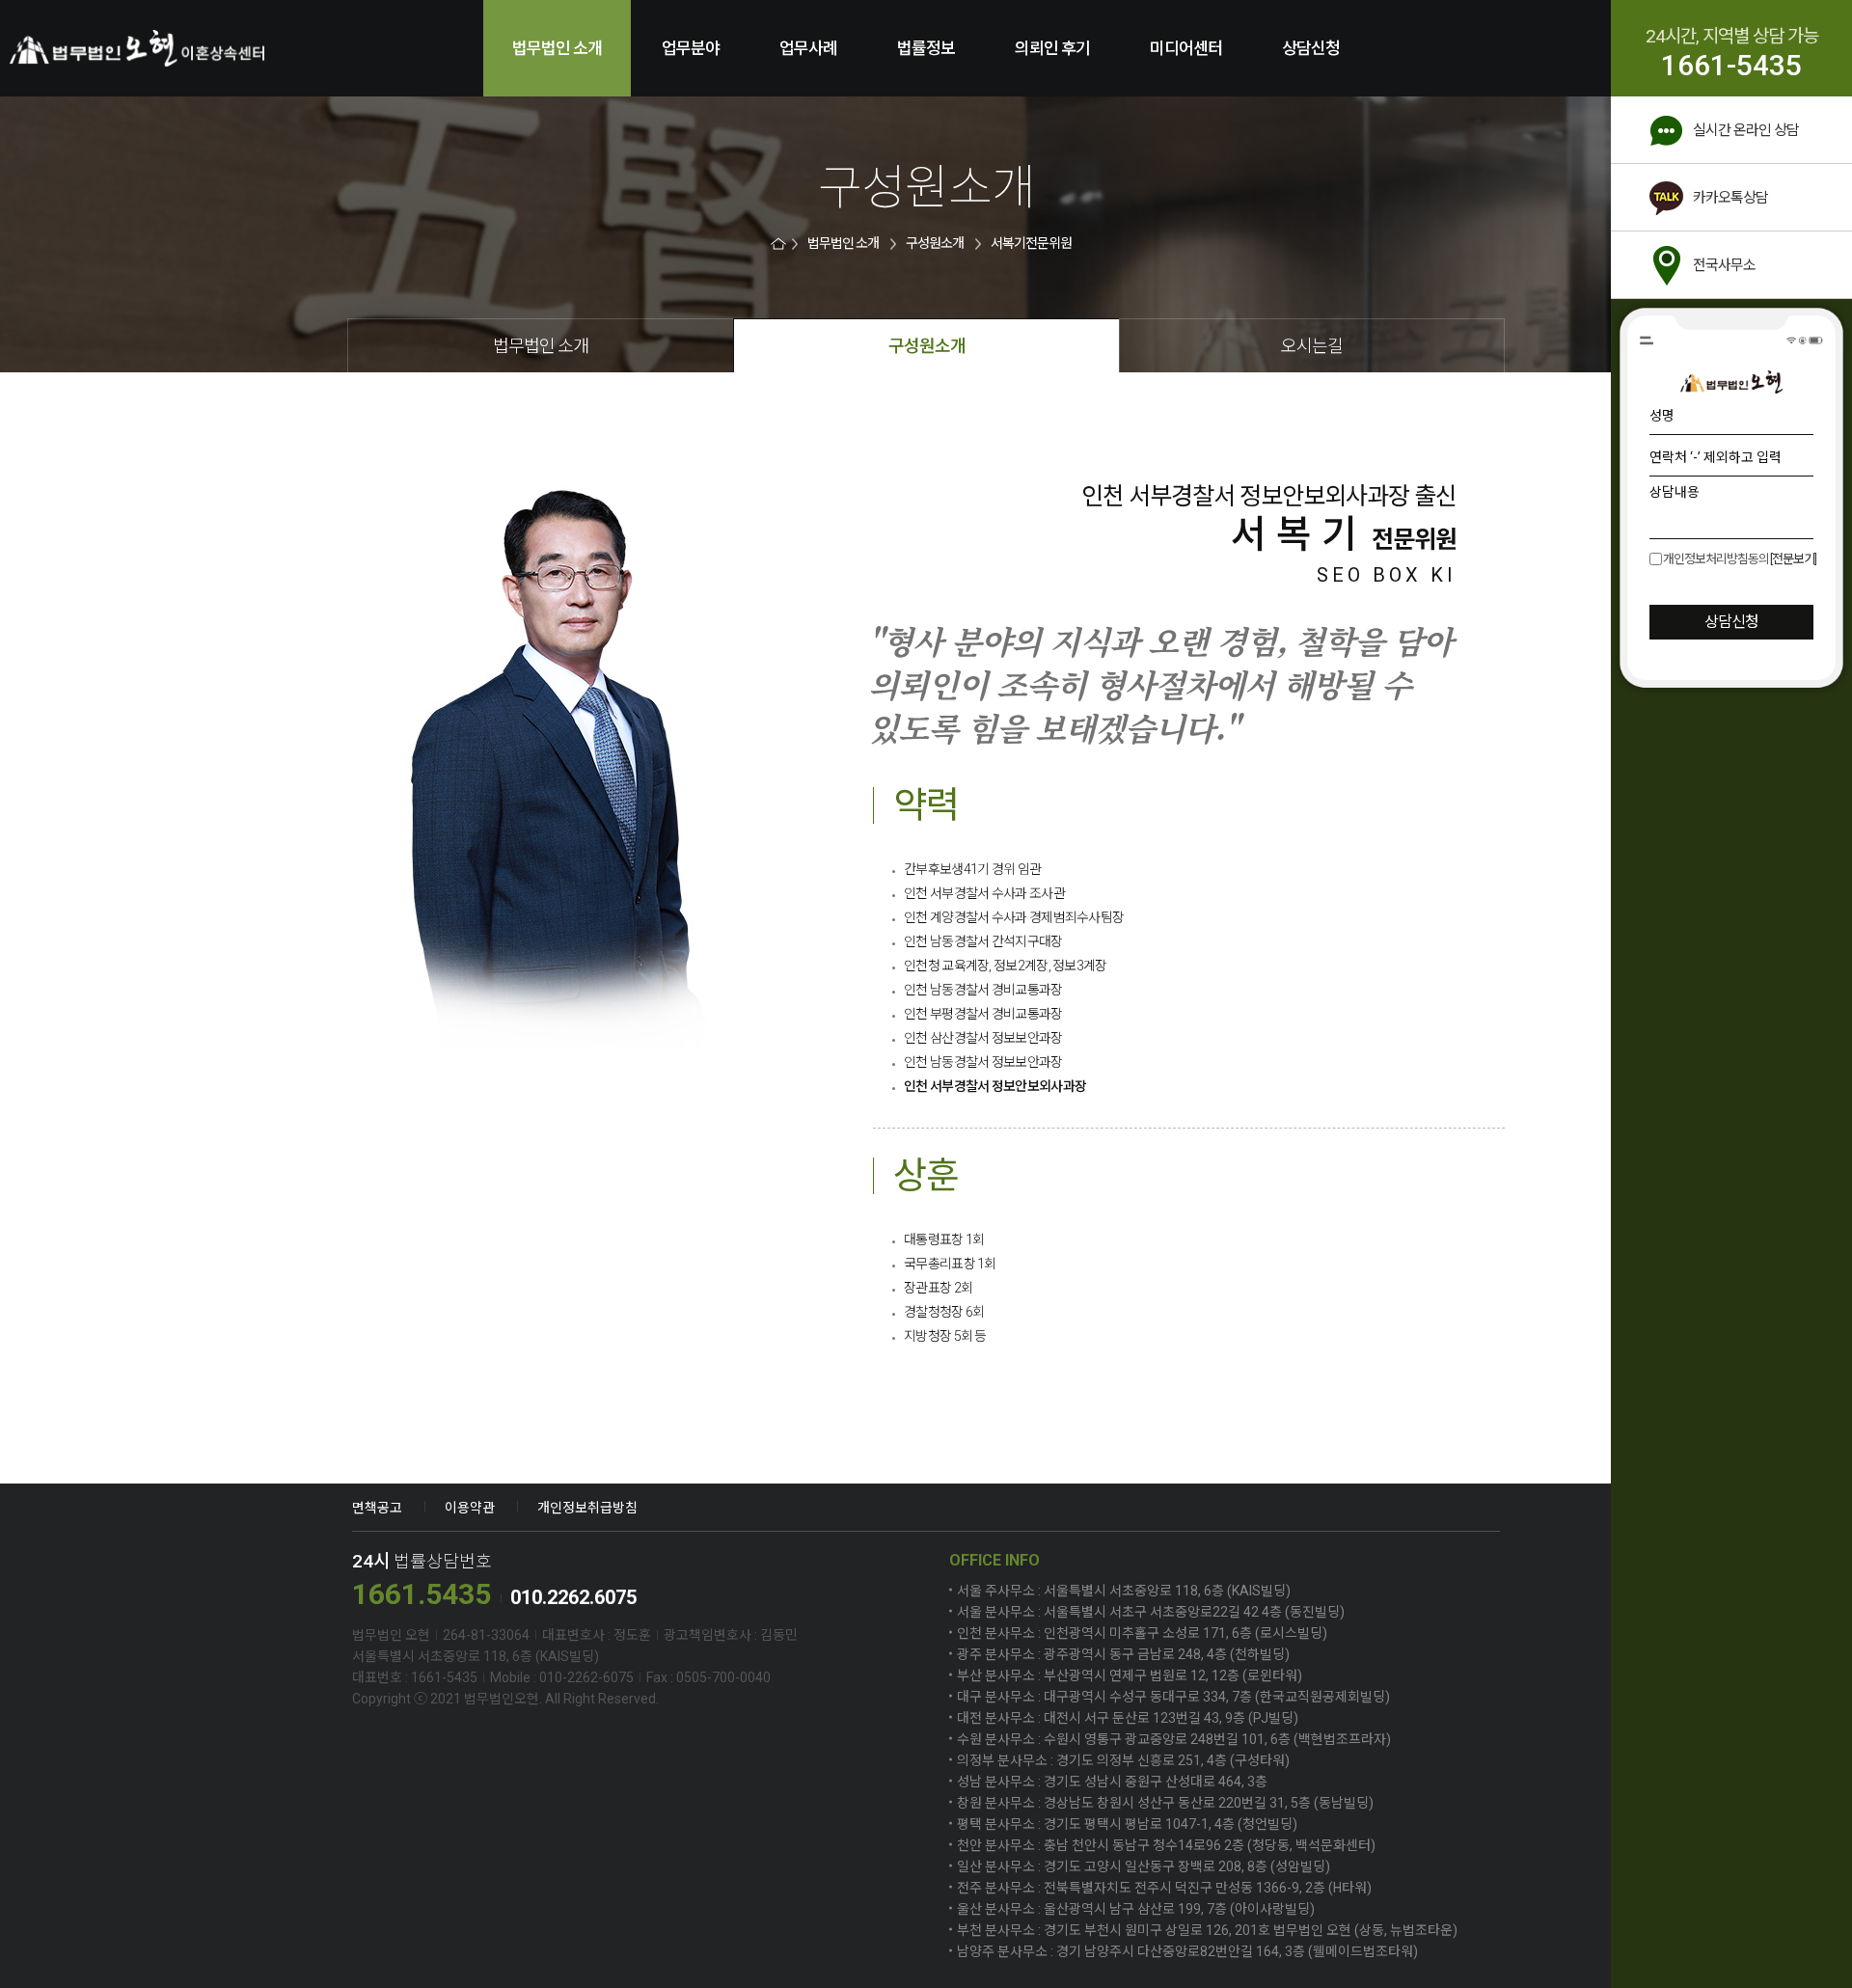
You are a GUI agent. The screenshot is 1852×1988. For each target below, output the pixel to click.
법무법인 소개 (557, 48)
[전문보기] (1793, 559)
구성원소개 (935, 244)
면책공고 (377, 1508)
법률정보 (926, 48)
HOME (780, 244)
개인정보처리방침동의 (1716, 559)
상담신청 (1311, 48)
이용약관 (470, 1508)
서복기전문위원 (1031, 244)
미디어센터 (1186, 48)
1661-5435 (1731, 66)
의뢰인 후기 (1052, 48)
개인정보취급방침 (587, 1508)
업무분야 (691, 48)
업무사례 (808, 48)
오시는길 (1312, 346)
